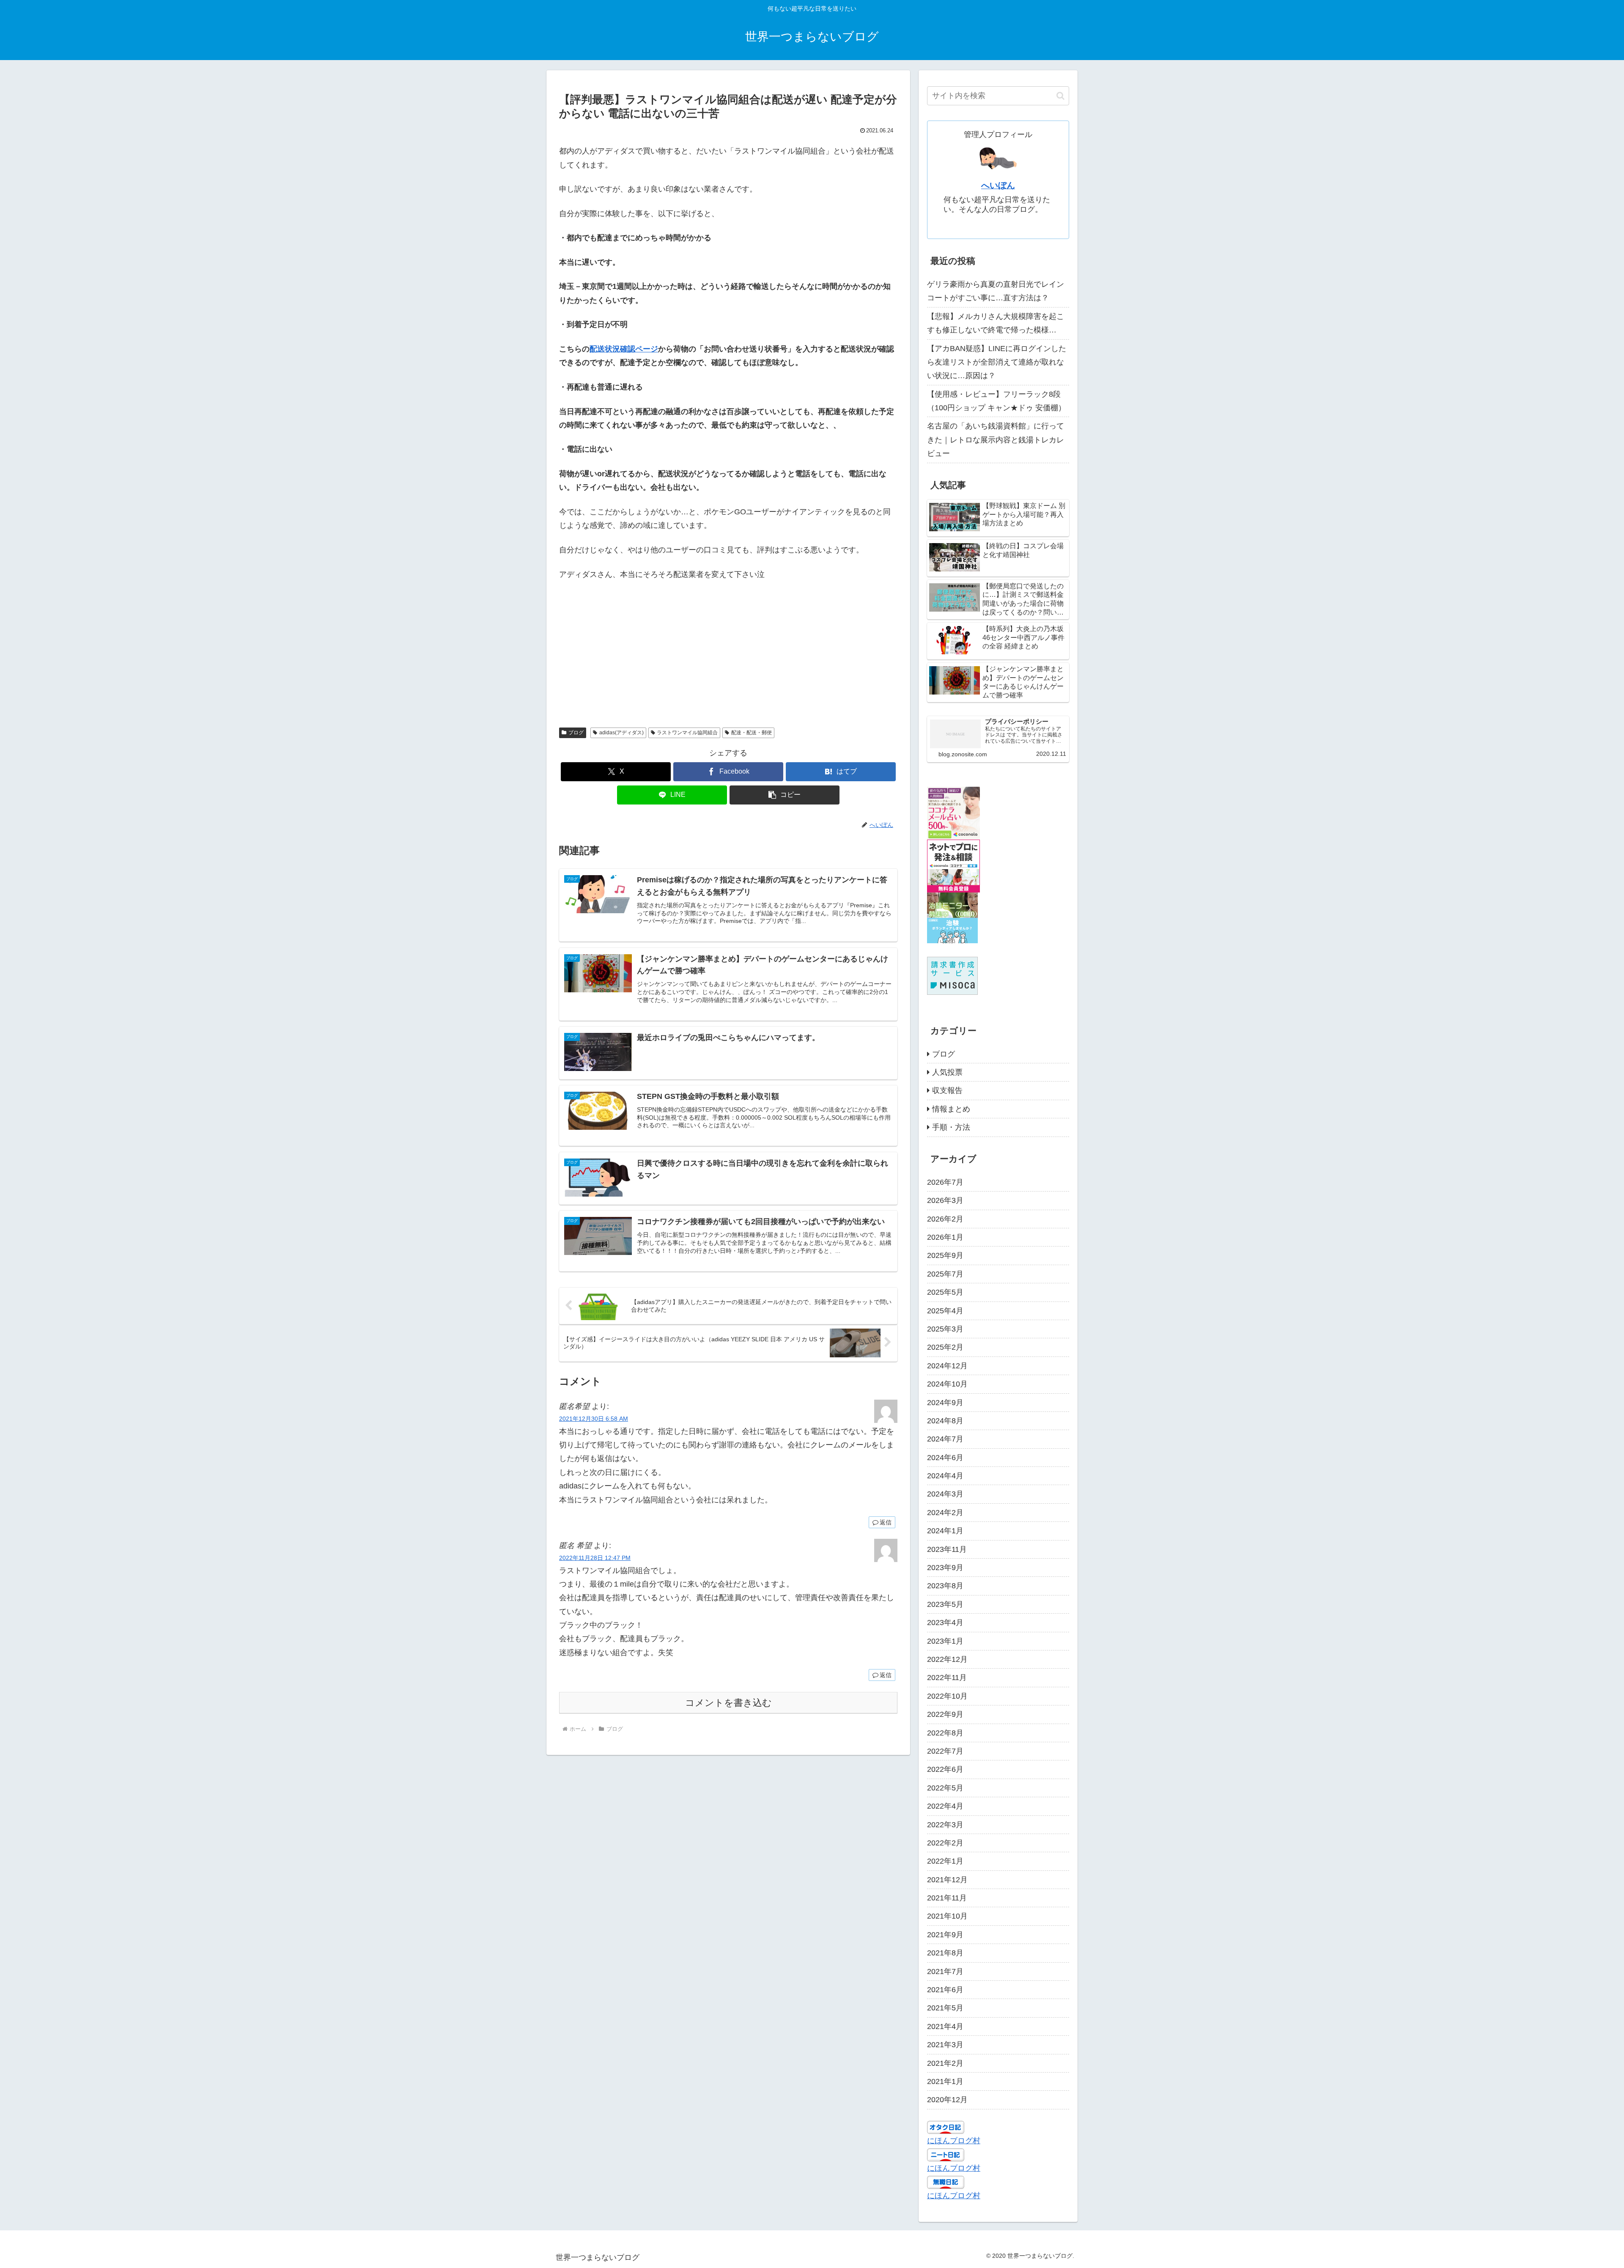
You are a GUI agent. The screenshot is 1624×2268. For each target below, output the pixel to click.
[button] (785, 795)
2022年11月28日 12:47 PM (595, 1558)
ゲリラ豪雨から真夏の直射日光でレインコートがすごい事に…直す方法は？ (996, 291)
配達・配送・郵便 (752, 733)
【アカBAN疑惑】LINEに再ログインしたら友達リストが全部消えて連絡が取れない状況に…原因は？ (997, 362)
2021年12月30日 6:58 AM (594, 1419)
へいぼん (998, 185)
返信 (886, 1522)
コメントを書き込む (728, 1703)
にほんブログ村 (954, 2141)
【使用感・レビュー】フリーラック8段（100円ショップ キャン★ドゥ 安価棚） (996, 401)
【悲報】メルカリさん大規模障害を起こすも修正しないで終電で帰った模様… (996, 323)
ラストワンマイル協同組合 (687, 733)
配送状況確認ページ (624, 349)
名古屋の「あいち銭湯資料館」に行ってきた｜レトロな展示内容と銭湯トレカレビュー (996, 440)
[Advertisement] (728, 645)
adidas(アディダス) (621, 733)
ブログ (576, 733)
